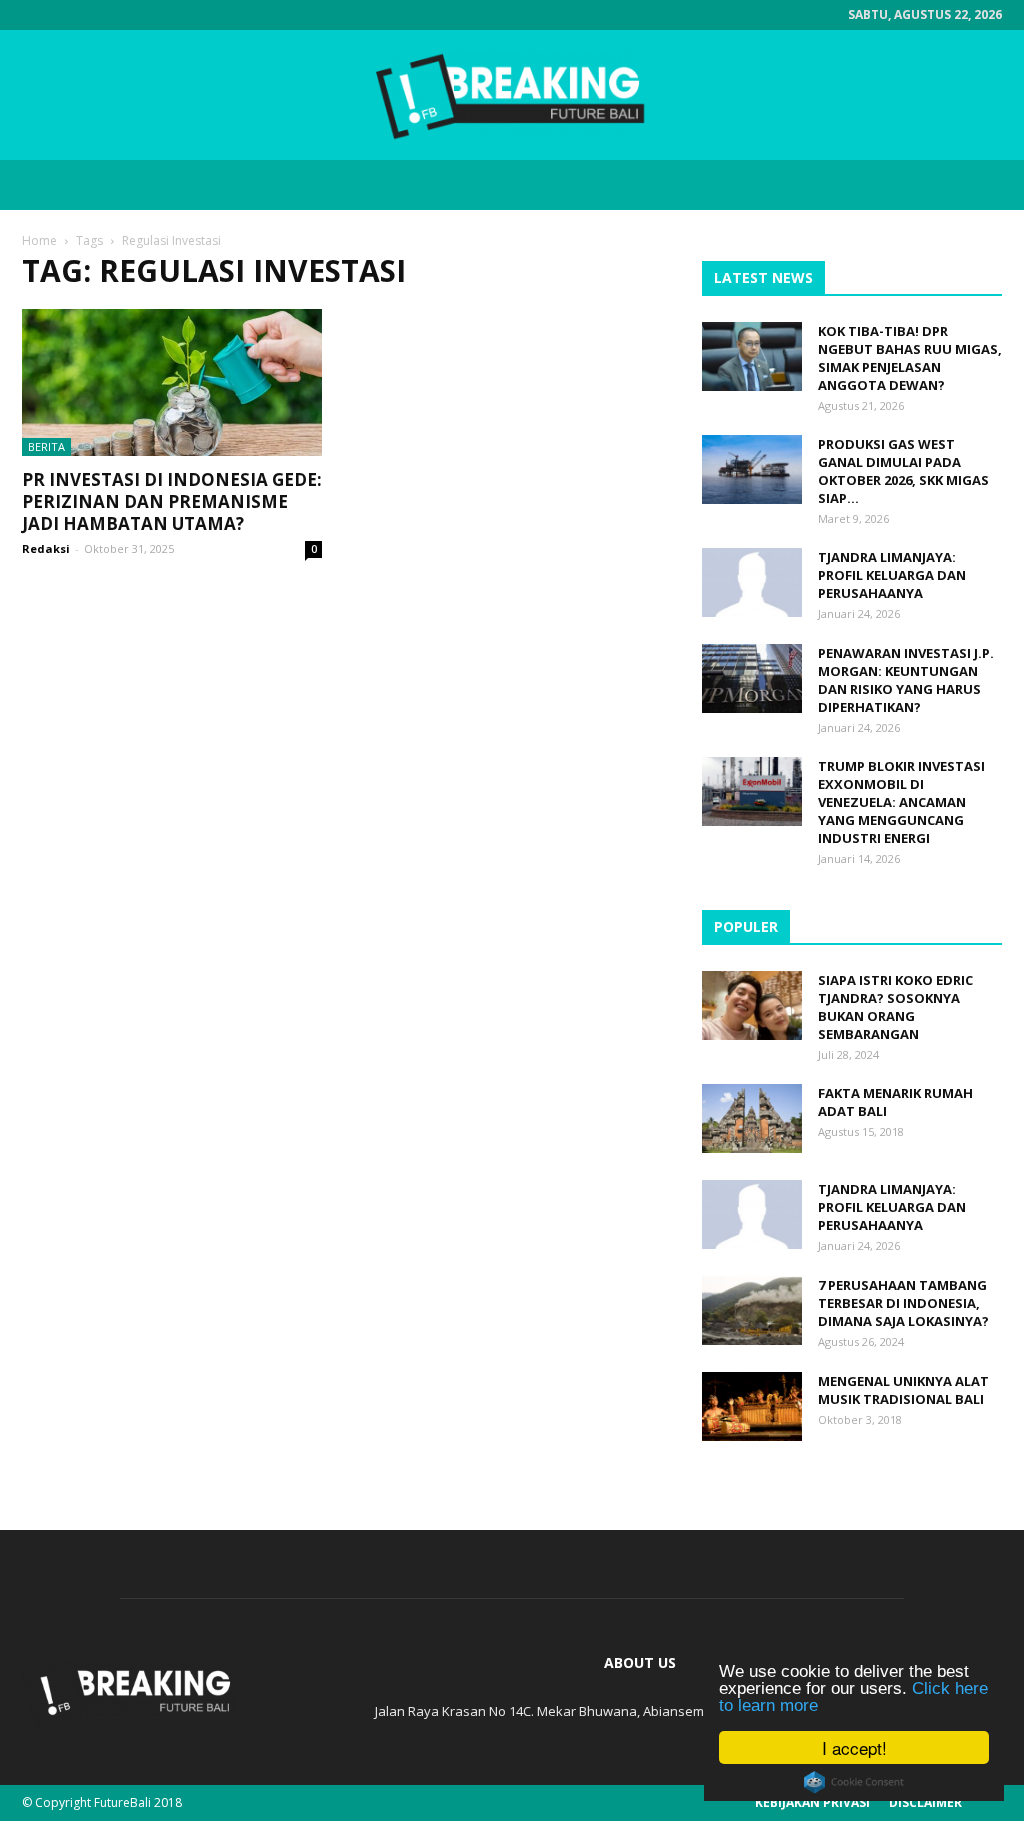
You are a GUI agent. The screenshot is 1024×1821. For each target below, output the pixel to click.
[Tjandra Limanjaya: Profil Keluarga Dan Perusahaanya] (752, 582)
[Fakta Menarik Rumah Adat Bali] (752, 1118)
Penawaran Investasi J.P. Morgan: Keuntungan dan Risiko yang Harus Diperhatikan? (906, 680)
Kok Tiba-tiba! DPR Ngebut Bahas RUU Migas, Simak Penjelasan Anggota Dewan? (910, 358)
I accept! (854, 1747)
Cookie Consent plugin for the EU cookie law (854, 1782)
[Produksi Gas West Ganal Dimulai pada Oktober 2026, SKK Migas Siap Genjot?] (752, 469)
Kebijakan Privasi (812, 1802)
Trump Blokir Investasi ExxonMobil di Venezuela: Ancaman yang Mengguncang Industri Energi (901, 802)
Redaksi (46, 548)
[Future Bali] (512, 96)
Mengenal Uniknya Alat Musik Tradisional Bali (903, 1390)
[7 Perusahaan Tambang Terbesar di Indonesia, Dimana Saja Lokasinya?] (752, 1310)
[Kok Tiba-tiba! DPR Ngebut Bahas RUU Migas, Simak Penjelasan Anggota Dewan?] (752, 356)
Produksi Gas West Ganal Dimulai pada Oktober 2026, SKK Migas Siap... (903, 471)
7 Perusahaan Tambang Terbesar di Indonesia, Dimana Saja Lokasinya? (903, 1303)
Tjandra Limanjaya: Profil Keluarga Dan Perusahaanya (892, 575)
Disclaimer (925, 1802)
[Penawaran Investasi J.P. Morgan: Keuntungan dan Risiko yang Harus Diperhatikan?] (752, 678)
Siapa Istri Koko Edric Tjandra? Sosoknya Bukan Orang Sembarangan (895, 1007)
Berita (46, 446)
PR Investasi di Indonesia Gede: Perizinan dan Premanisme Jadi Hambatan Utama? (172, 501)
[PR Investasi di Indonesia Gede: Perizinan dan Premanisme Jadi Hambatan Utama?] (172, 382)
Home (39, 240)
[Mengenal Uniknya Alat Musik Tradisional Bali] (752, 1406)
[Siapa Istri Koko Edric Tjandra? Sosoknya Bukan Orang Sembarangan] (752, 1005)
